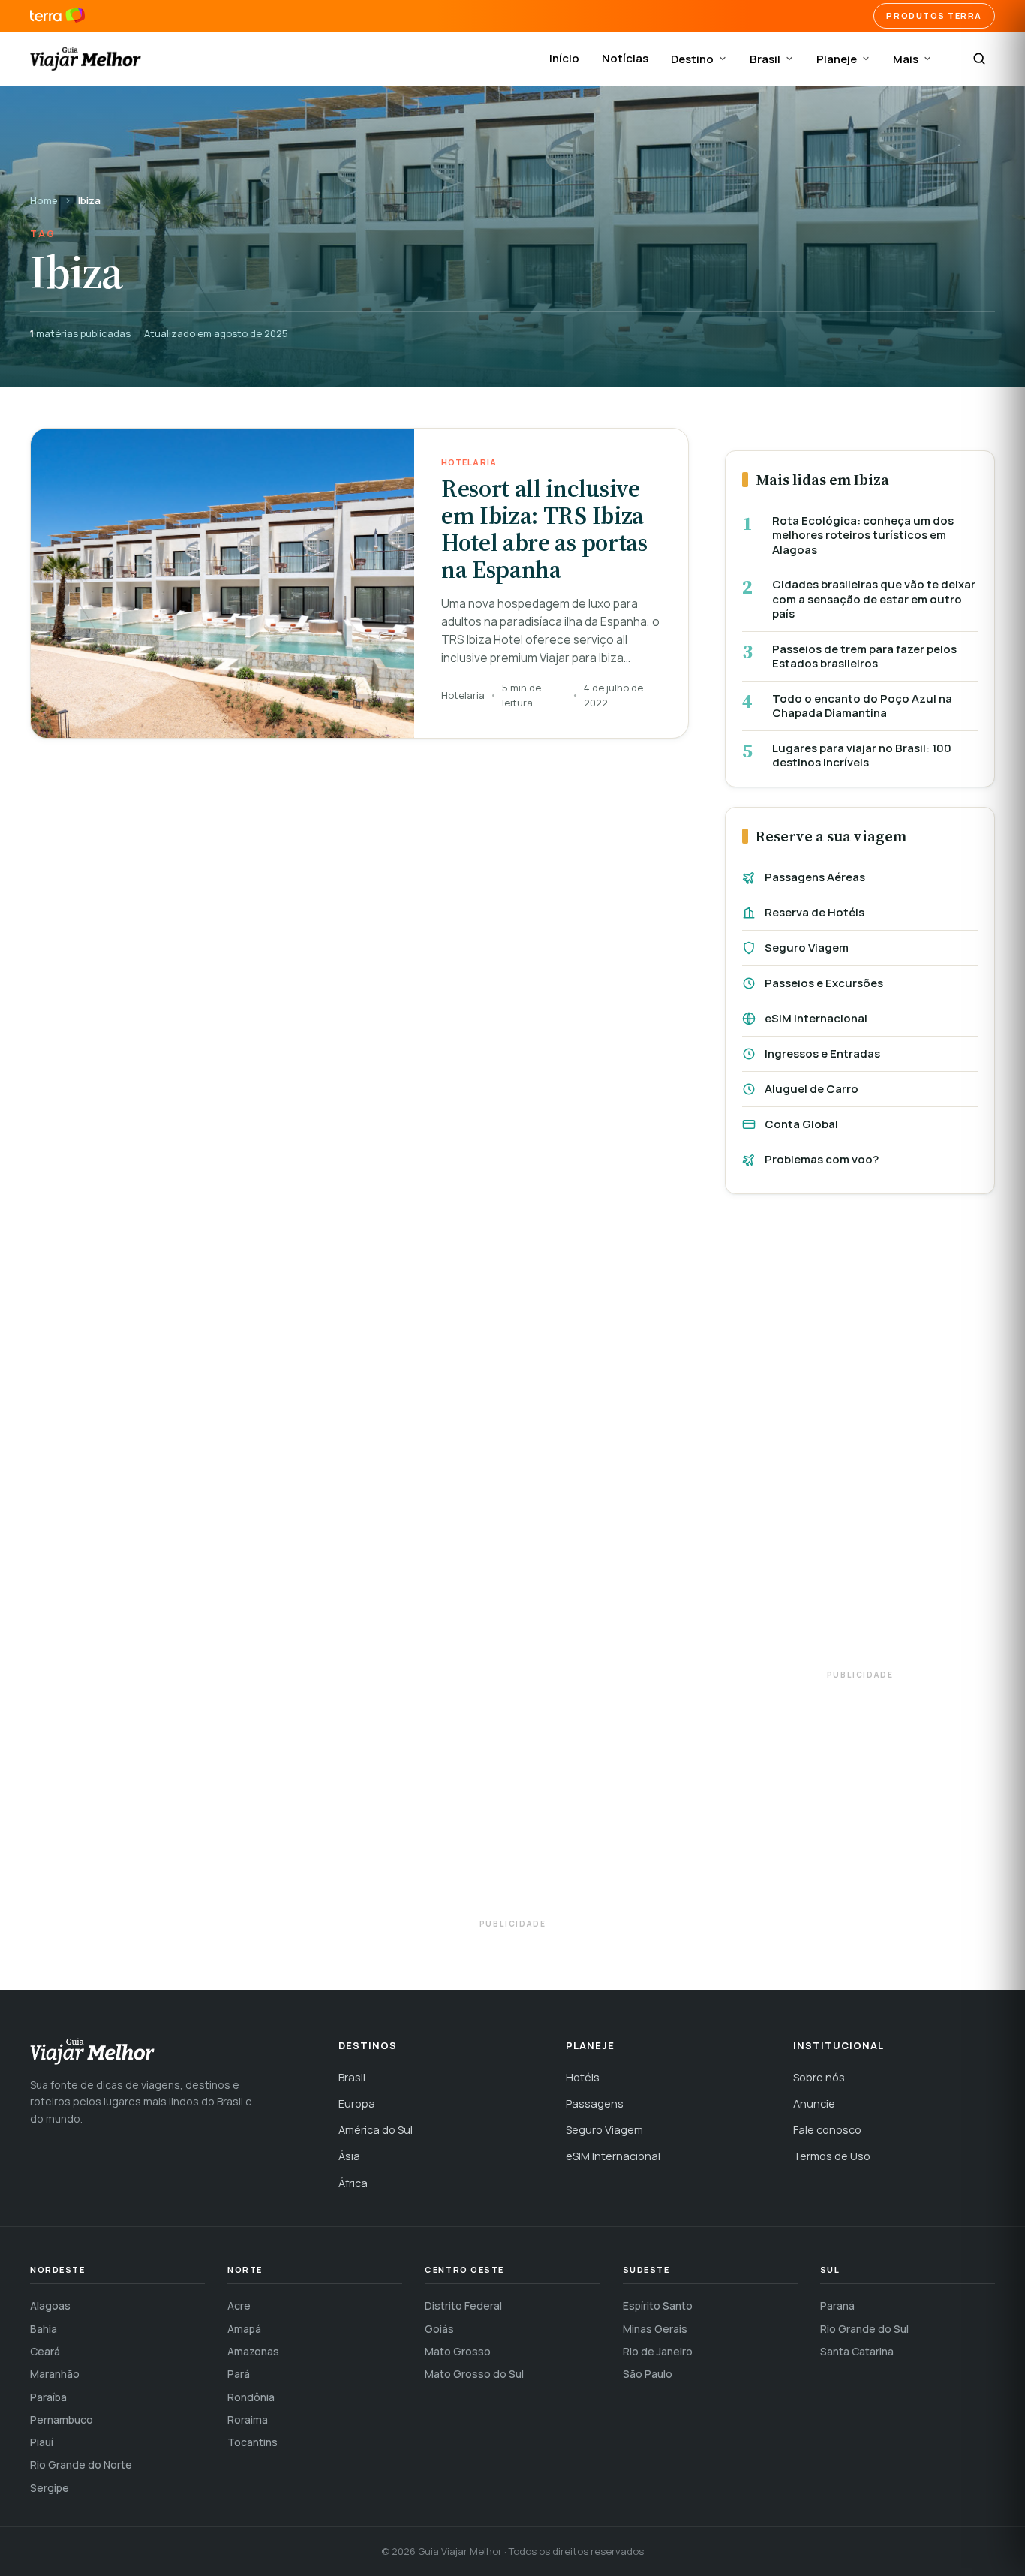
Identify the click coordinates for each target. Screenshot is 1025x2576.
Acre (239, 2305)
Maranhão (55, 2374)
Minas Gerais (655, 2329)
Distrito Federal (463, 2305)
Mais (906, 59)
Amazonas (253, 2351)
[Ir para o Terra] (57, 16)
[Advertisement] (860, 1439)
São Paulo (648, 2374)
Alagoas (50, 2305)
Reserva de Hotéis (815, 912)
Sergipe (50, 2488)
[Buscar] (979, 59)
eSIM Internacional (816, 1018)
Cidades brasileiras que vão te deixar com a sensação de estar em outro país (874, 599)
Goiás (439, 2329)
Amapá (244, 2329)
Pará (239, 2374)
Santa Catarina (857, 2351)
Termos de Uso (832, 2156)
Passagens (595, 2104)
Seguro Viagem (807, 948)
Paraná (837, 2305)
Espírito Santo (658, 2305)
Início (564, 58)
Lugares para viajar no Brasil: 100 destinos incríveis (862, 755)
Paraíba (48, 2397)
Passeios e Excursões (824, 983)
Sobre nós (819, 2077)
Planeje (837, 59)
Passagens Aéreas (815, 877)
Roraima (248, 2420)
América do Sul (376, 2130)
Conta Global (801, 1124)
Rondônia (251, 2397)
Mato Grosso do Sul (474, 2374)
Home (44, 200)
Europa (357, 2104)
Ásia (349, 2156)
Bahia (44, 2329)
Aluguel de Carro (812, 1089)
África (353, 2183)
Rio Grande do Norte (81, 2465)
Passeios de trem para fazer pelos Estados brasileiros (864, 656)
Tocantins (252, 2442)
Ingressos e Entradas (822, 1053)
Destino (692, 59)
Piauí (42, 2442)
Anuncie (814, 2104)
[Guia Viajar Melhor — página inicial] (86, 59)
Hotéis (583, 2077)
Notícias (625, 58)
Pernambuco (62, 2420)
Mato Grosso (458, 2351)
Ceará (45, 2351)
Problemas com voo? (822, 1159)
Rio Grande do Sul (864, 2329)
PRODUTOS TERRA (934, 15)
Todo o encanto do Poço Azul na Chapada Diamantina (862, 706)
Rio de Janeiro (658, 2351)
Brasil (765, 59)
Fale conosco (827, 2130)
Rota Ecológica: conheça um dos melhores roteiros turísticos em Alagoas (863, 536)
